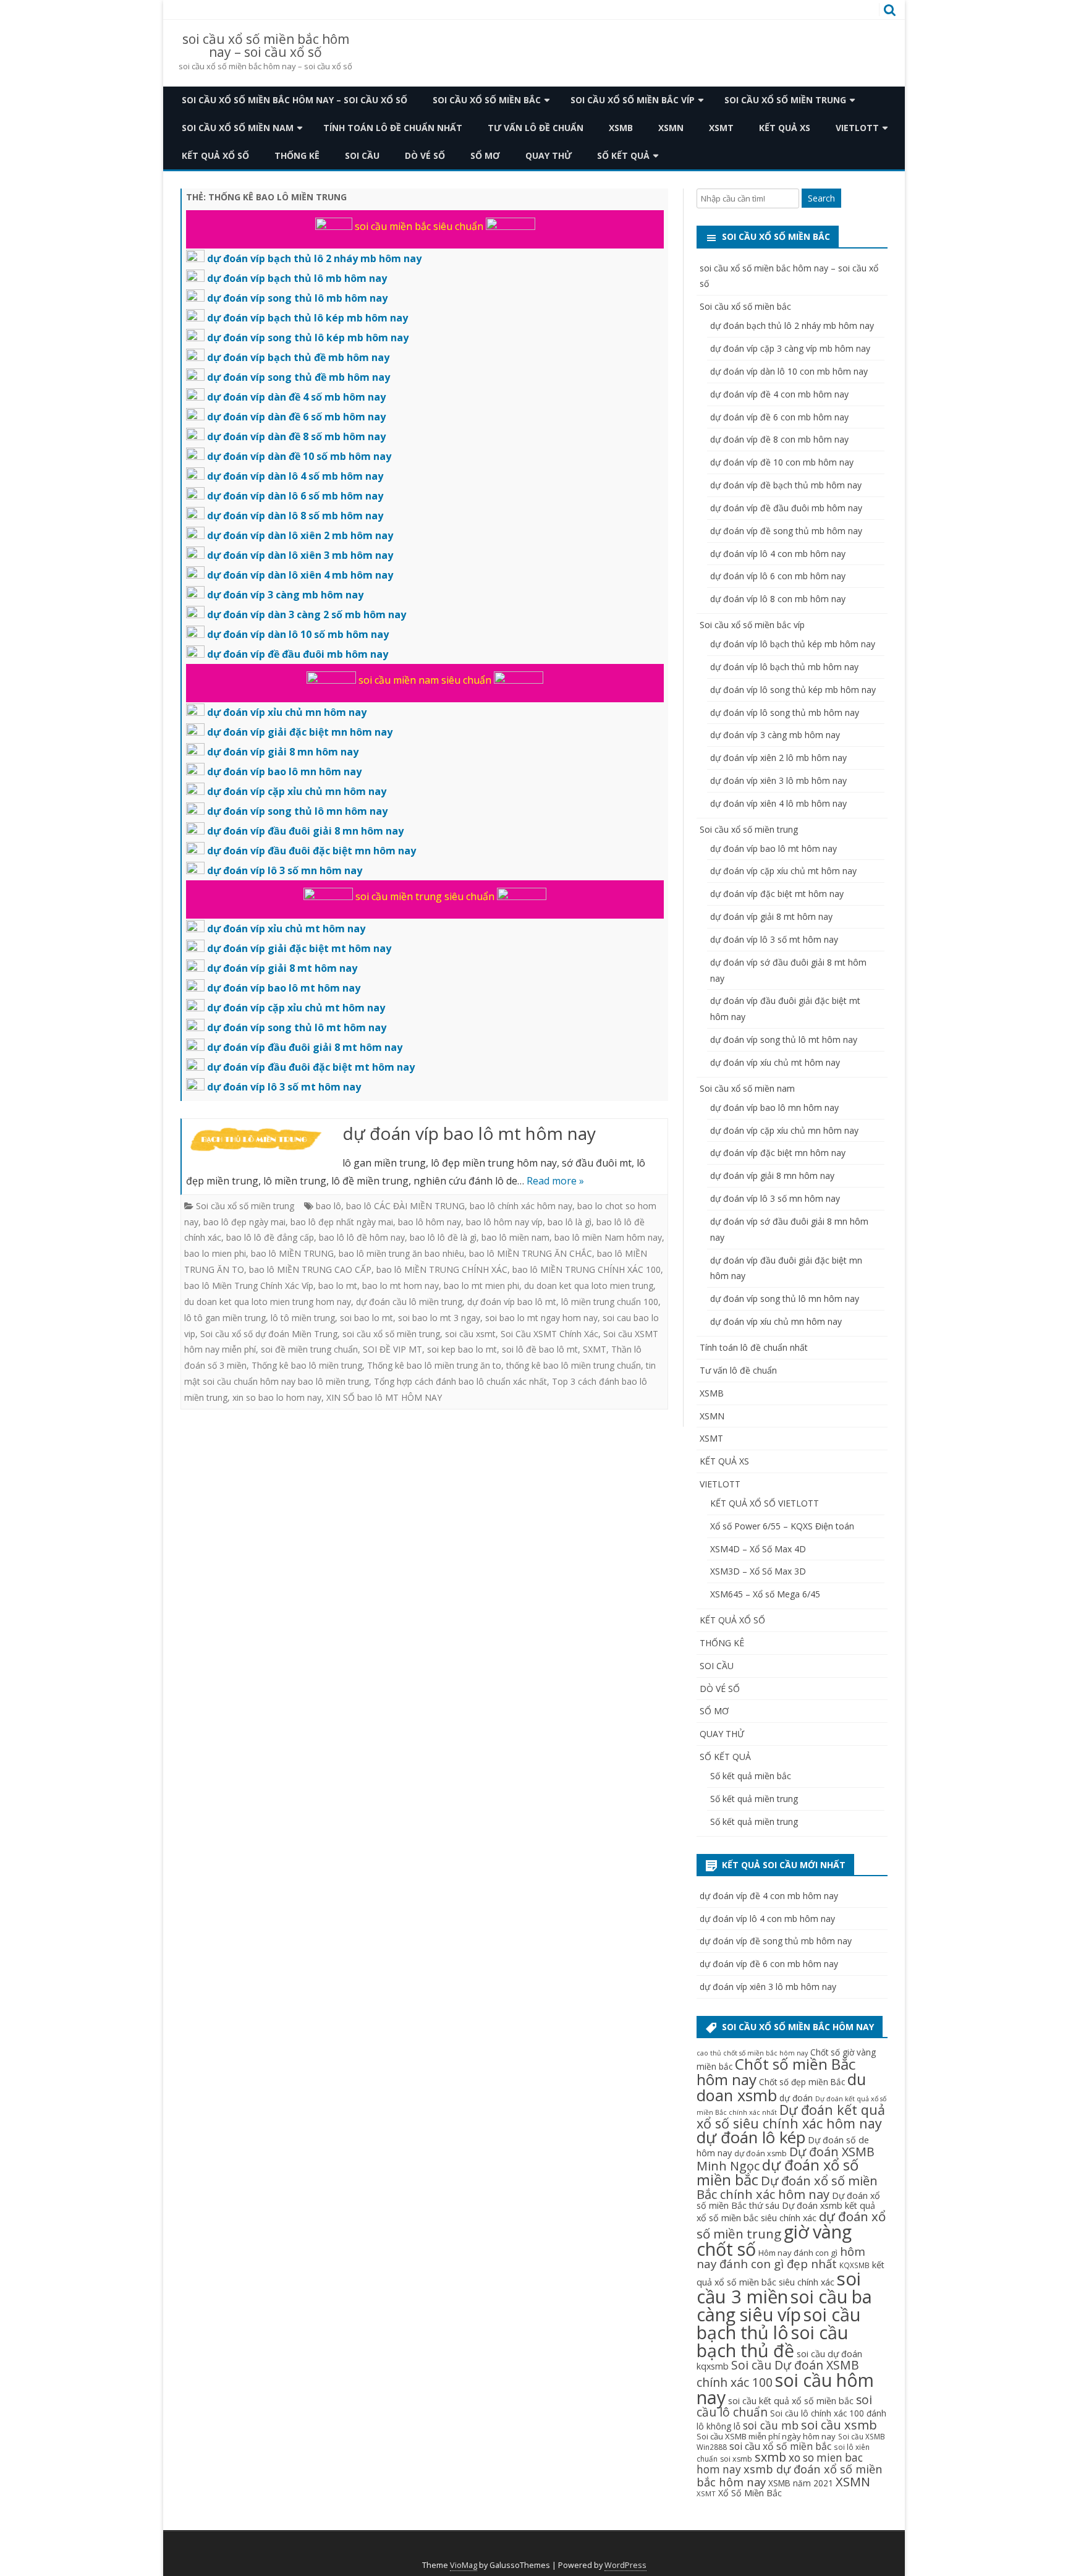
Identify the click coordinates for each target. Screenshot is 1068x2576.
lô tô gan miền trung (225, 1318)
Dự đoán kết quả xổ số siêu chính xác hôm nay (791, 2116)
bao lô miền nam (515, 1237)
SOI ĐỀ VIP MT (392, 1349)
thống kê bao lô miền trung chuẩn (574, 1365)
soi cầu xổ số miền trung (391, 1334)
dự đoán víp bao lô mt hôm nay (469, 1133)
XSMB (621, 128)
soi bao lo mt (367, 1318)
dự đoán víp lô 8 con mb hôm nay (778, 599)
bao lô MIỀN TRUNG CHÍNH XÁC (442, 1269)
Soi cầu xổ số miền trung (785, 100)
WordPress (625, 2565)
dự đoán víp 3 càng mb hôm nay (775, 735)
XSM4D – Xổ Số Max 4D (758, 1549)
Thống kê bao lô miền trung (307, 1365)
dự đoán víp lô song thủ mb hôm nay (785, 712)
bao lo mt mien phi (481, 1286)
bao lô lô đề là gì (443, 1237)
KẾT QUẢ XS (785, 128)
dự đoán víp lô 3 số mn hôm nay (775, 1198)
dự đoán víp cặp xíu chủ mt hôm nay (783, 871)
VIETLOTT (857, 128)
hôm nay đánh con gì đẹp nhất (781, 2257)
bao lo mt (338, 1286)
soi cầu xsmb (839, 2425)
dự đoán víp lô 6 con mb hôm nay (778, 576)
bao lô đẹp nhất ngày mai (342, 1222)
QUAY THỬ (549, 155)
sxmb (770, 2457)
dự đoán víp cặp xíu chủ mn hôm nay (784, 1130)
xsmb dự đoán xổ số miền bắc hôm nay (790, 2475)
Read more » (555, 1181)
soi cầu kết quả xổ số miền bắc (791, 2401)
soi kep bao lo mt (462, 1349)
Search (821, 198)
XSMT (721, 128)
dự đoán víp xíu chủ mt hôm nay (775, 1062)
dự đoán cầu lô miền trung (409, 1302)
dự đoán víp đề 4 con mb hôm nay (779, 394)
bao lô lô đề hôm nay (362, 1237)
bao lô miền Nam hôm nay (608, 1237)
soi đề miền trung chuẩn (309, 1349)
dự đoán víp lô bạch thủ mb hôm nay (784, 667)
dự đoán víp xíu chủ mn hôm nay (776, 1321)
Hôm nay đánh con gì (798, 2253)
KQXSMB (854, 2265)
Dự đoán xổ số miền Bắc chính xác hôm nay (787, 2187)
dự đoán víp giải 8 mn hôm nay (772, 1175)
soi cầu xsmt (470, 1334)
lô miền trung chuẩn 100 (610, 1302)
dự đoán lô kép (751, 2137)
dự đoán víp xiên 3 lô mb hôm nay (778, 780)
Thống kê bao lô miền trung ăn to (434, 1365)
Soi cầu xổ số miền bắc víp (633, 100)
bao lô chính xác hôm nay (521, 1206)
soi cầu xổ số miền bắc (780, 2446)
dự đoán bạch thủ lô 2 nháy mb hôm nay (792, 325)
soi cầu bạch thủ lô (778, 2323)
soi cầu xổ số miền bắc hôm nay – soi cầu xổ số (266, 46)
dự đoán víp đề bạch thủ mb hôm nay (786, 485)
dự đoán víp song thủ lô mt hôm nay (784, 1039)
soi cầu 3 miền (779, 2288)
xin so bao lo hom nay (277, 1397)
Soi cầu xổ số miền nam (238, 128)
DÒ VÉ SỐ (425, 155)
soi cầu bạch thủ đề (772, 2341)
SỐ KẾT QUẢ (623, 155)
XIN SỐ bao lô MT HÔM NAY (384, 1397)
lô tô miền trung (303, 1318)
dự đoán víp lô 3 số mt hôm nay (774, 939)
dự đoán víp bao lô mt (512, 1302)
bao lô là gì (570, 1222)
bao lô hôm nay (430, 1222)
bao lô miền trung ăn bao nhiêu (401, 1253)
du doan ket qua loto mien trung (589, 1286)
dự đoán (796, 2098)
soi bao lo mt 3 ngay (439, 1318)
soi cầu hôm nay (785, 2389)
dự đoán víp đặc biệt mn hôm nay (778, 1153)
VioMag (464, 2565)
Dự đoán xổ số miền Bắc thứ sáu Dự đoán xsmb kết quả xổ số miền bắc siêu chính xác (788, 2207)
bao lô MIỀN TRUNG (292, 1253)
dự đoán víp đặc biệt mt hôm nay (777, 894)
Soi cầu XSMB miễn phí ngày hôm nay (766, 2436)
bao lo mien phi (215, 1253)
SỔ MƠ (485, 155)
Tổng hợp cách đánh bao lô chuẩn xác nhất (460, 1381)
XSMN (671, 128)
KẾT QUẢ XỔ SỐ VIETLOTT (765, 1503)
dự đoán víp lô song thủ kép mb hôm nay (793, 690)
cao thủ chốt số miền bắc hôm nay (752, 2053)
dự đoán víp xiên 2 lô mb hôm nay (778, 758)
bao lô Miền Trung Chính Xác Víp (249, 1286)
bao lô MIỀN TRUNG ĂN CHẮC (531, 1253)
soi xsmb (736, 2459)
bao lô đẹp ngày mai (244, 1222)
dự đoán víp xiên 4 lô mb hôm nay (778, 803)
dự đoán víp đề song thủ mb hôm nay (786, 531)
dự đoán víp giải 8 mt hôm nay (771, 916)
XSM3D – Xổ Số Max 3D (758, 1571)
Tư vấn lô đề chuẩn (536, 128)
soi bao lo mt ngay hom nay (541, 1318)
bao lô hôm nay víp (504, 1222)
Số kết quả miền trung (754, 1799)
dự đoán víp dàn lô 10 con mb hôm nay (789, 371)
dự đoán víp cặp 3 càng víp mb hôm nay (790, 348)
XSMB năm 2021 (801, 2483)
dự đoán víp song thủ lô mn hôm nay (785, 1299)
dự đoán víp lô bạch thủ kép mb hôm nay (793, 644)
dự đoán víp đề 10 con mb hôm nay (782, 462)
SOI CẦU (362, 155)
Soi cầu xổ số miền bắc (487, 100)
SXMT (595, 1349)
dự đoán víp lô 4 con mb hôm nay (778, 554)
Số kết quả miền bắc (751, 1776)
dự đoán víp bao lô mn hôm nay (774, 1107)
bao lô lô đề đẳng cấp (270, 1237)
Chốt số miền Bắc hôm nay (776, 2072)
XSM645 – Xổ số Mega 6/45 (765, 1594)
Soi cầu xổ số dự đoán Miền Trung (269, 1334)
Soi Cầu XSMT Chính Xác (549, 1334)
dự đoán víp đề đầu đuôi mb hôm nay (786, 508)
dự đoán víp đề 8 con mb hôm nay (779, 439)
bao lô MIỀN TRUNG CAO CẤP (310, 1269)
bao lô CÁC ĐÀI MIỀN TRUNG (405, 1206)
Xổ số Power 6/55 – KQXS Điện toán (782, 1526)
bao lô (328, 1206)
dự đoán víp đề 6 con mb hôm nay (779, 417)
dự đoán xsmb (761, 2153)
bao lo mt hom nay (400, 1286)
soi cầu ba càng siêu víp (784, 2305)
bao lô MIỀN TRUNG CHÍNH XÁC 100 (587, 1269)
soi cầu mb (771, 2425)
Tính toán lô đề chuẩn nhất (393, 128)
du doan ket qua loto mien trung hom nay (268, 1302)
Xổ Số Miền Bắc (750, 2493)
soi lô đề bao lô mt (540, 1349)
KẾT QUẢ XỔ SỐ (215, 155)
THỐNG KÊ (297, 155)
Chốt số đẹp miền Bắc (802, 2082)
